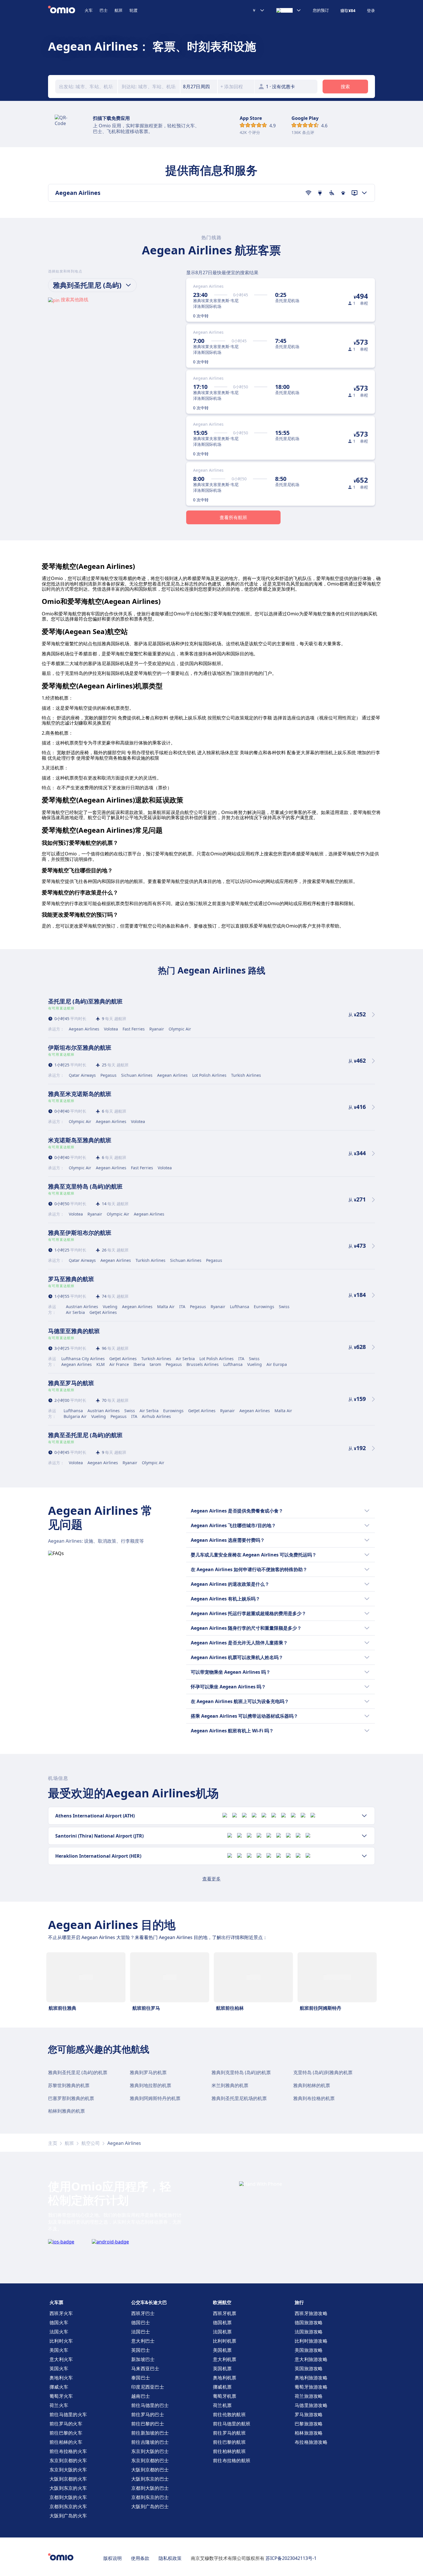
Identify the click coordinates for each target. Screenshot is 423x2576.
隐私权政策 (170, 2558)
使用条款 (140, 2558)
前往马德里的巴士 (150, 2405)
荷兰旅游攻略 (309, 2396)
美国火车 (59, 2350)
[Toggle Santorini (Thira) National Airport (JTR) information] (364, 1836)
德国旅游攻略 (309, 2322)
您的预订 (321, 10)
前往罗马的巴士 (148, 2414)
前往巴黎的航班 (229, 2442)
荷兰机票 (222, 2405)
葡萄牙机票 (225, 2396)
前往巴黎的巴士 (148, 2424)
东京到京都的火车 (68, 2460)
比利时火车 (61, 2341)
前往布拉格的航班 (232, 2460)
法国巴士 (141, 2332)
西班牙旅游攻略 (311, 2313)
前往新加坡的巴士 (150, 2433)
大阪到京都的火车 (68, 2479)
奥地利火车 (61, 2378)
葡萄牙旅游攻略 (311, 2387)
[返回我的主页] (66, 10)
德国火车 (59, 2322)
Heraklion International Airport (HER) (98, 1856)
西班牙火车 (61, 2313)
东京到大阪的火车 (68, 2470)
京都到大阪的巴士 (150, 2488)
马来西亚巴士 (145, 2368)
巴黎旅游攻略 (309, 2424)
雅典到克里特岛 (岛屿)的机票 (241, 2072)
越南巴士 (141, 2396)
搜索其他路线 (75, 300)
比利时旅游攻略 (311, 2341)
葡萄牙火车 (61, 2396)
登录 (371, 11)
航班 (119, 10)
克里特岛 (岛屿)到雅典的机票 (323, 2072)
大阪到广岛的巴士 (150, 2506)
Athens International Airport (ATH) (95, 1816)
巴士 (104, 10)
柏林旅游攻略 (309, 2433)
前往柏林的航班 (229, 2451)
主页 (53, 2143)
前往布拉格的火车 (68, 2451)
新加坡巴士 (143, 2359)
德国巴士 (141, 2322)
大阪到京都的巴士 (150, 2470)
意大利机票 (225, 2359)
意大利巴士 (143, 2341)
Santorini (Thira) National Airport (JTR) (99, 1836)
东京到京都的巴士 (150, 2460)
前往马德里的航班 (232, 2424)
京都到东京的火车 (68, 2506)
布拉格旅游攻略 (311, 2442)
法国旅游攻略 (309, 2332)
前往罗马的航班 (229, 2433)
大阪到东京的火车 (68, 2488)
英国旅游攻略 (309, 2368)
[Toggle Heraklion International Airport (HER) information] (364, 1856)
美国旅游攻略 (309, 2350)
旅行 (299, 2302)
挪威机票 (222, 2387)
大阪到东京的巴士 (150, 2479)
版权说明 (113, 2558)
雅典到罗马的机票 (148, 2072)
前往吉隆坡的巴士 (150, 2442)
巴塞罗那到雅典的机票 (71, 2098)
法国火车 (59, 2332)
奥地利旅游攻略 (311, 2378)
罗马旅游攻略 (309, 2414)
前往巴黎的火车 (66, 2433)
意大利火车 (61, 2359)
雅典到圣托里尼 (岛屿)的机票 (78, 2072)
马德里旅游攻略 (311, 2405)
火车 (89, 10)
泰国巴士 (141, 2378)
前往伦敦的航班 (229, 2414)
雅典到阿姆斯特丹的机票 (155, 2098)
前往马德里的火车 (68, 2414)
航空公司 (91, 2143)
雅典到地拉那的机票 (150, 2085)
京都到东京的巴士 (150, 2497)
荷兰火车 (59, 2405)
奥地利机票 (225, 2378)
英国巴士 (141, 2350)
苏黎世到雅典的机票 (69, 2085)
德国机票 (222, 2322)
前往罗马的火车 (66, 2424)
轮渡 (134, 10)
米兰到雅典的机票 (230, 2085)
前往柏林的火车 (66, 2442)
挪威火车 (59, 2387)
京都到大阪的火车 (68, 2497)
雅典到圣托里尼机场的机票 (239, 2098)
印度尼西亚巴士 (148, 2387)
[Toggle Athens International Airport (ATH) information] (364, 1816)
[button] (199, 87)
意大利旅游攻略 (311, 2359)
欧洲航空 (222, 2302)
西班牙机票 (225, 2313)
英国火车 (59, 2368)
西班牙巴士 (143, 2313)
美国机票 (222, 2350)
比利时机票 (225, 2341)
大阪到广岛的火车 (68, 2516)
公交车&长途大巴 (149, 2302)
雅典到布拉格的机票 (314, 2098)
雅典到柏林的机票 (312, 2085)
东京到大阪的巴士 (150, 2451)
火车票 (56, 2302)
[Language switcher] (289, 10)
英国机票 (222, 2368)
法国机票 (222, 2332)
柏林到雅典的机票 (66, 2111)
